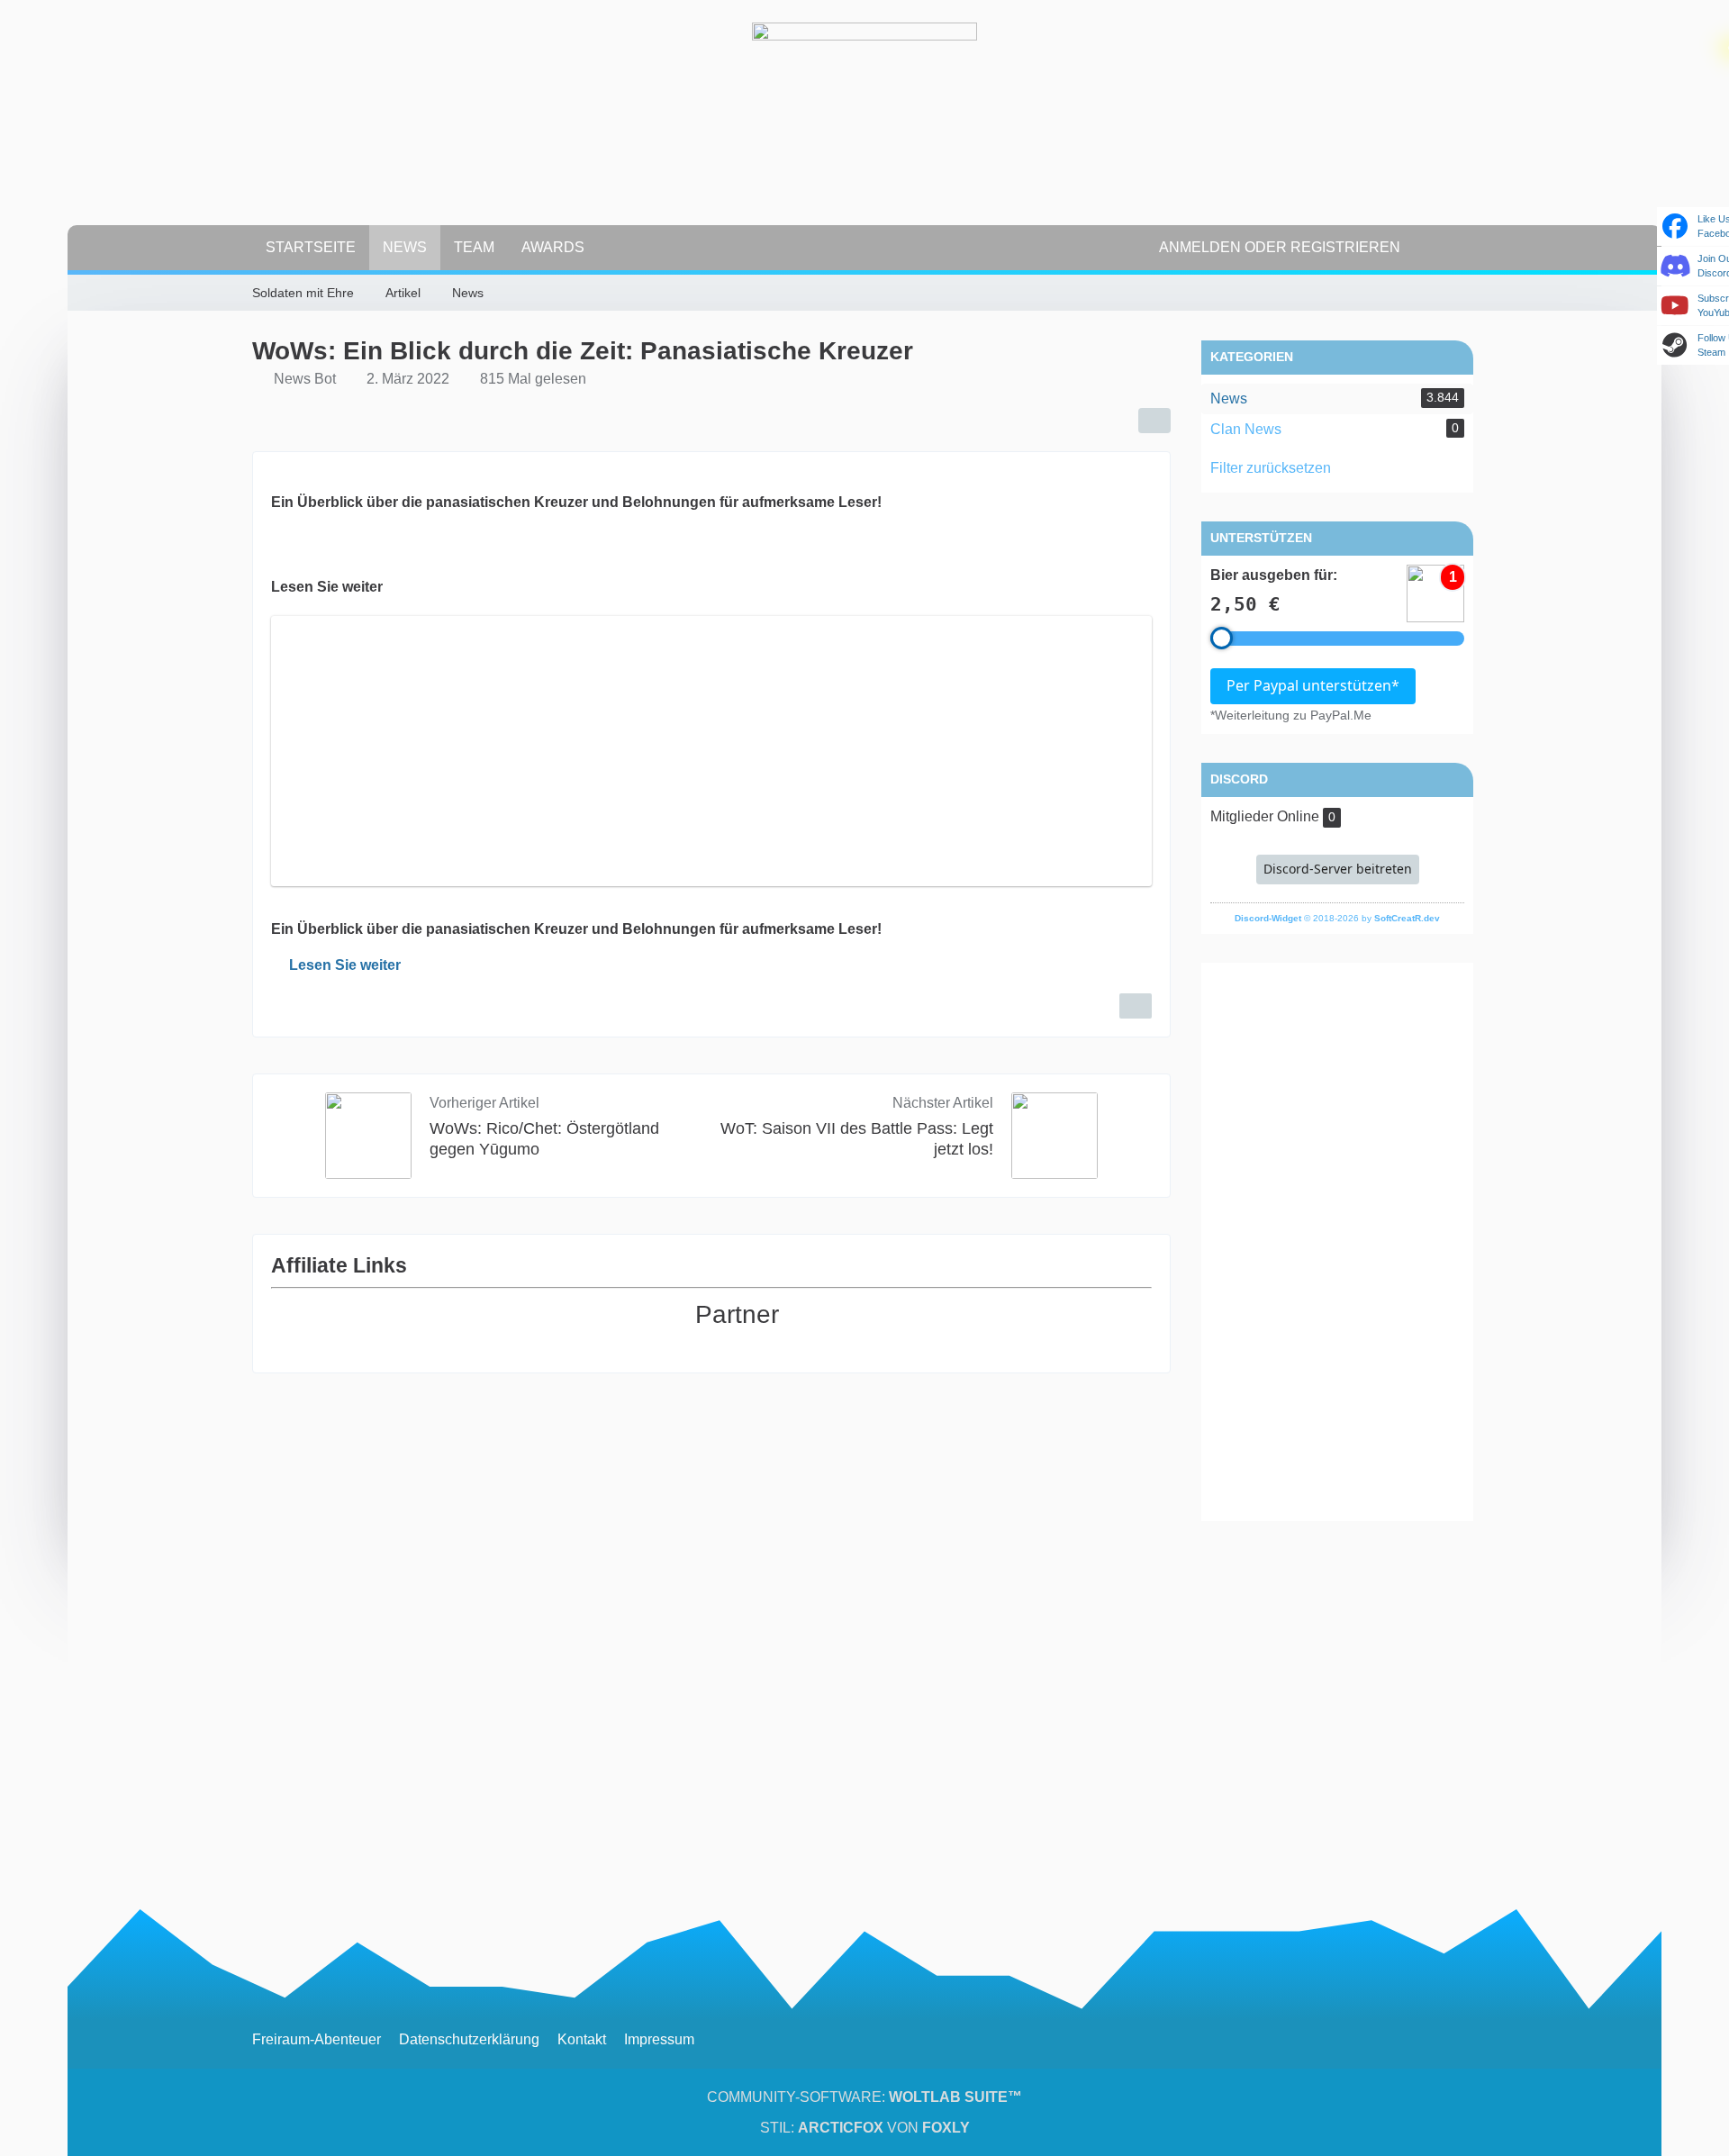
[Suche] (1445, 248)
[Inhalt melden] (1136, 1006)
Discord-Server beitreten (1338, 869)
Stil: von (865, 2128)
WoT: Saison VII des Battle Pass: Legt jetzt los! (857, 1139)
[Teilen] (1154, 421)
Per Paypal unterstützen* (1313, 685)
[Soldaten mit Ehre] (864, 135)
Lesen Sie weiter (345, 965)
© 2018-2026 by (1337, 918)
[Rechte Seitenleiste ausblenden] (1468, 294)
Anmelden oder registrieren (1280, 247)
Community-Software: (864, 2097)
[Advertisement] (1337, 1242)
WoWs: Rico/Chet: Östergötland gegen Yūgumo (544, 1139)
